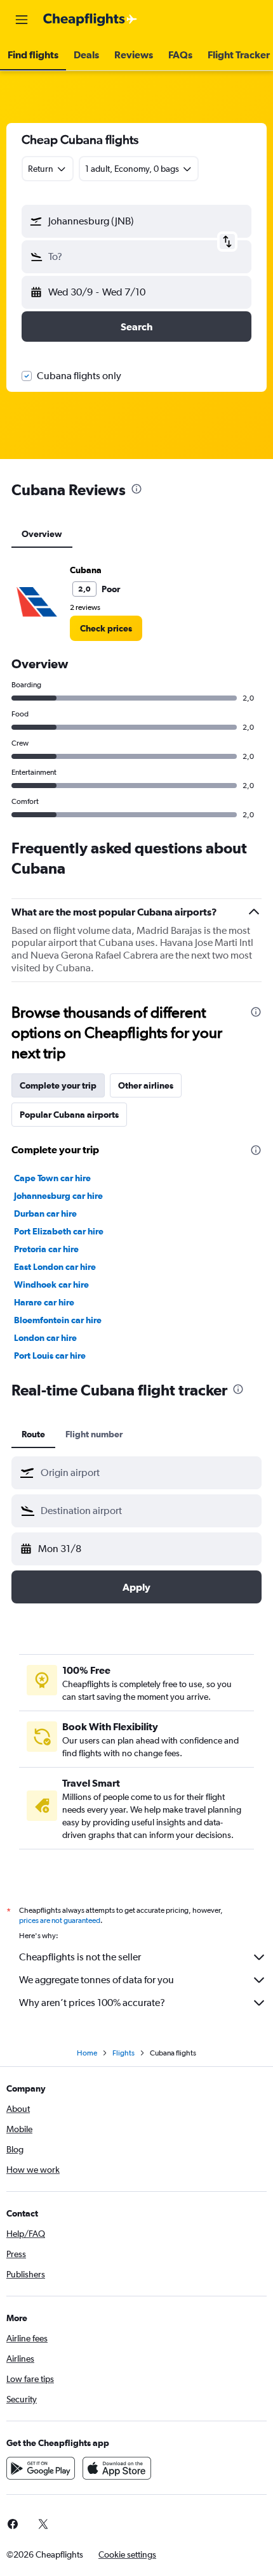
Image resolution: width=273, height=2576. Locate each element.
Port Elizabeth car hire (59, 1231)
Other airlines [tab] (146, 1085)
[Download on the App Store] (117, 2468)
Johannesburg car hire (58, 1196)
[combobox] (148, 1473)
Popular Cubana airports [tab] (69, 1115)
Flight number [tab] (94, 1434)
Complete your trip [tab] (58, 1085)
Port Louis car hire (50, 1356)
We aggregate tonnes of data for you (97, 1980)
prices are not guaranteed (60, 1920)
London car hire (45, 1338)
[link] (106, 628)
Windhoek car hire (51, 1285)
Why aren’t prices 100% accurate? (92, 2003)
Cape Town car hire (52, 1178)
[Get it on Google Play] (41, 2468)
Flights (123, 2053)
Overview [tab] (42, 534)
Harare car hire (44, 1302)
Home (87, 2053)
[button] (22, 20)
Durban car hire (45, 1214)
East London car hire (55, 1267)
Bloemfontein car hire (58, 1320)
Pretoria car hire (46, 1249)
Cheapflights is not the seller (80, 1957)
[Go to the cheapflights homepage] (90, 20)
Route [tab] (33, 1434)
